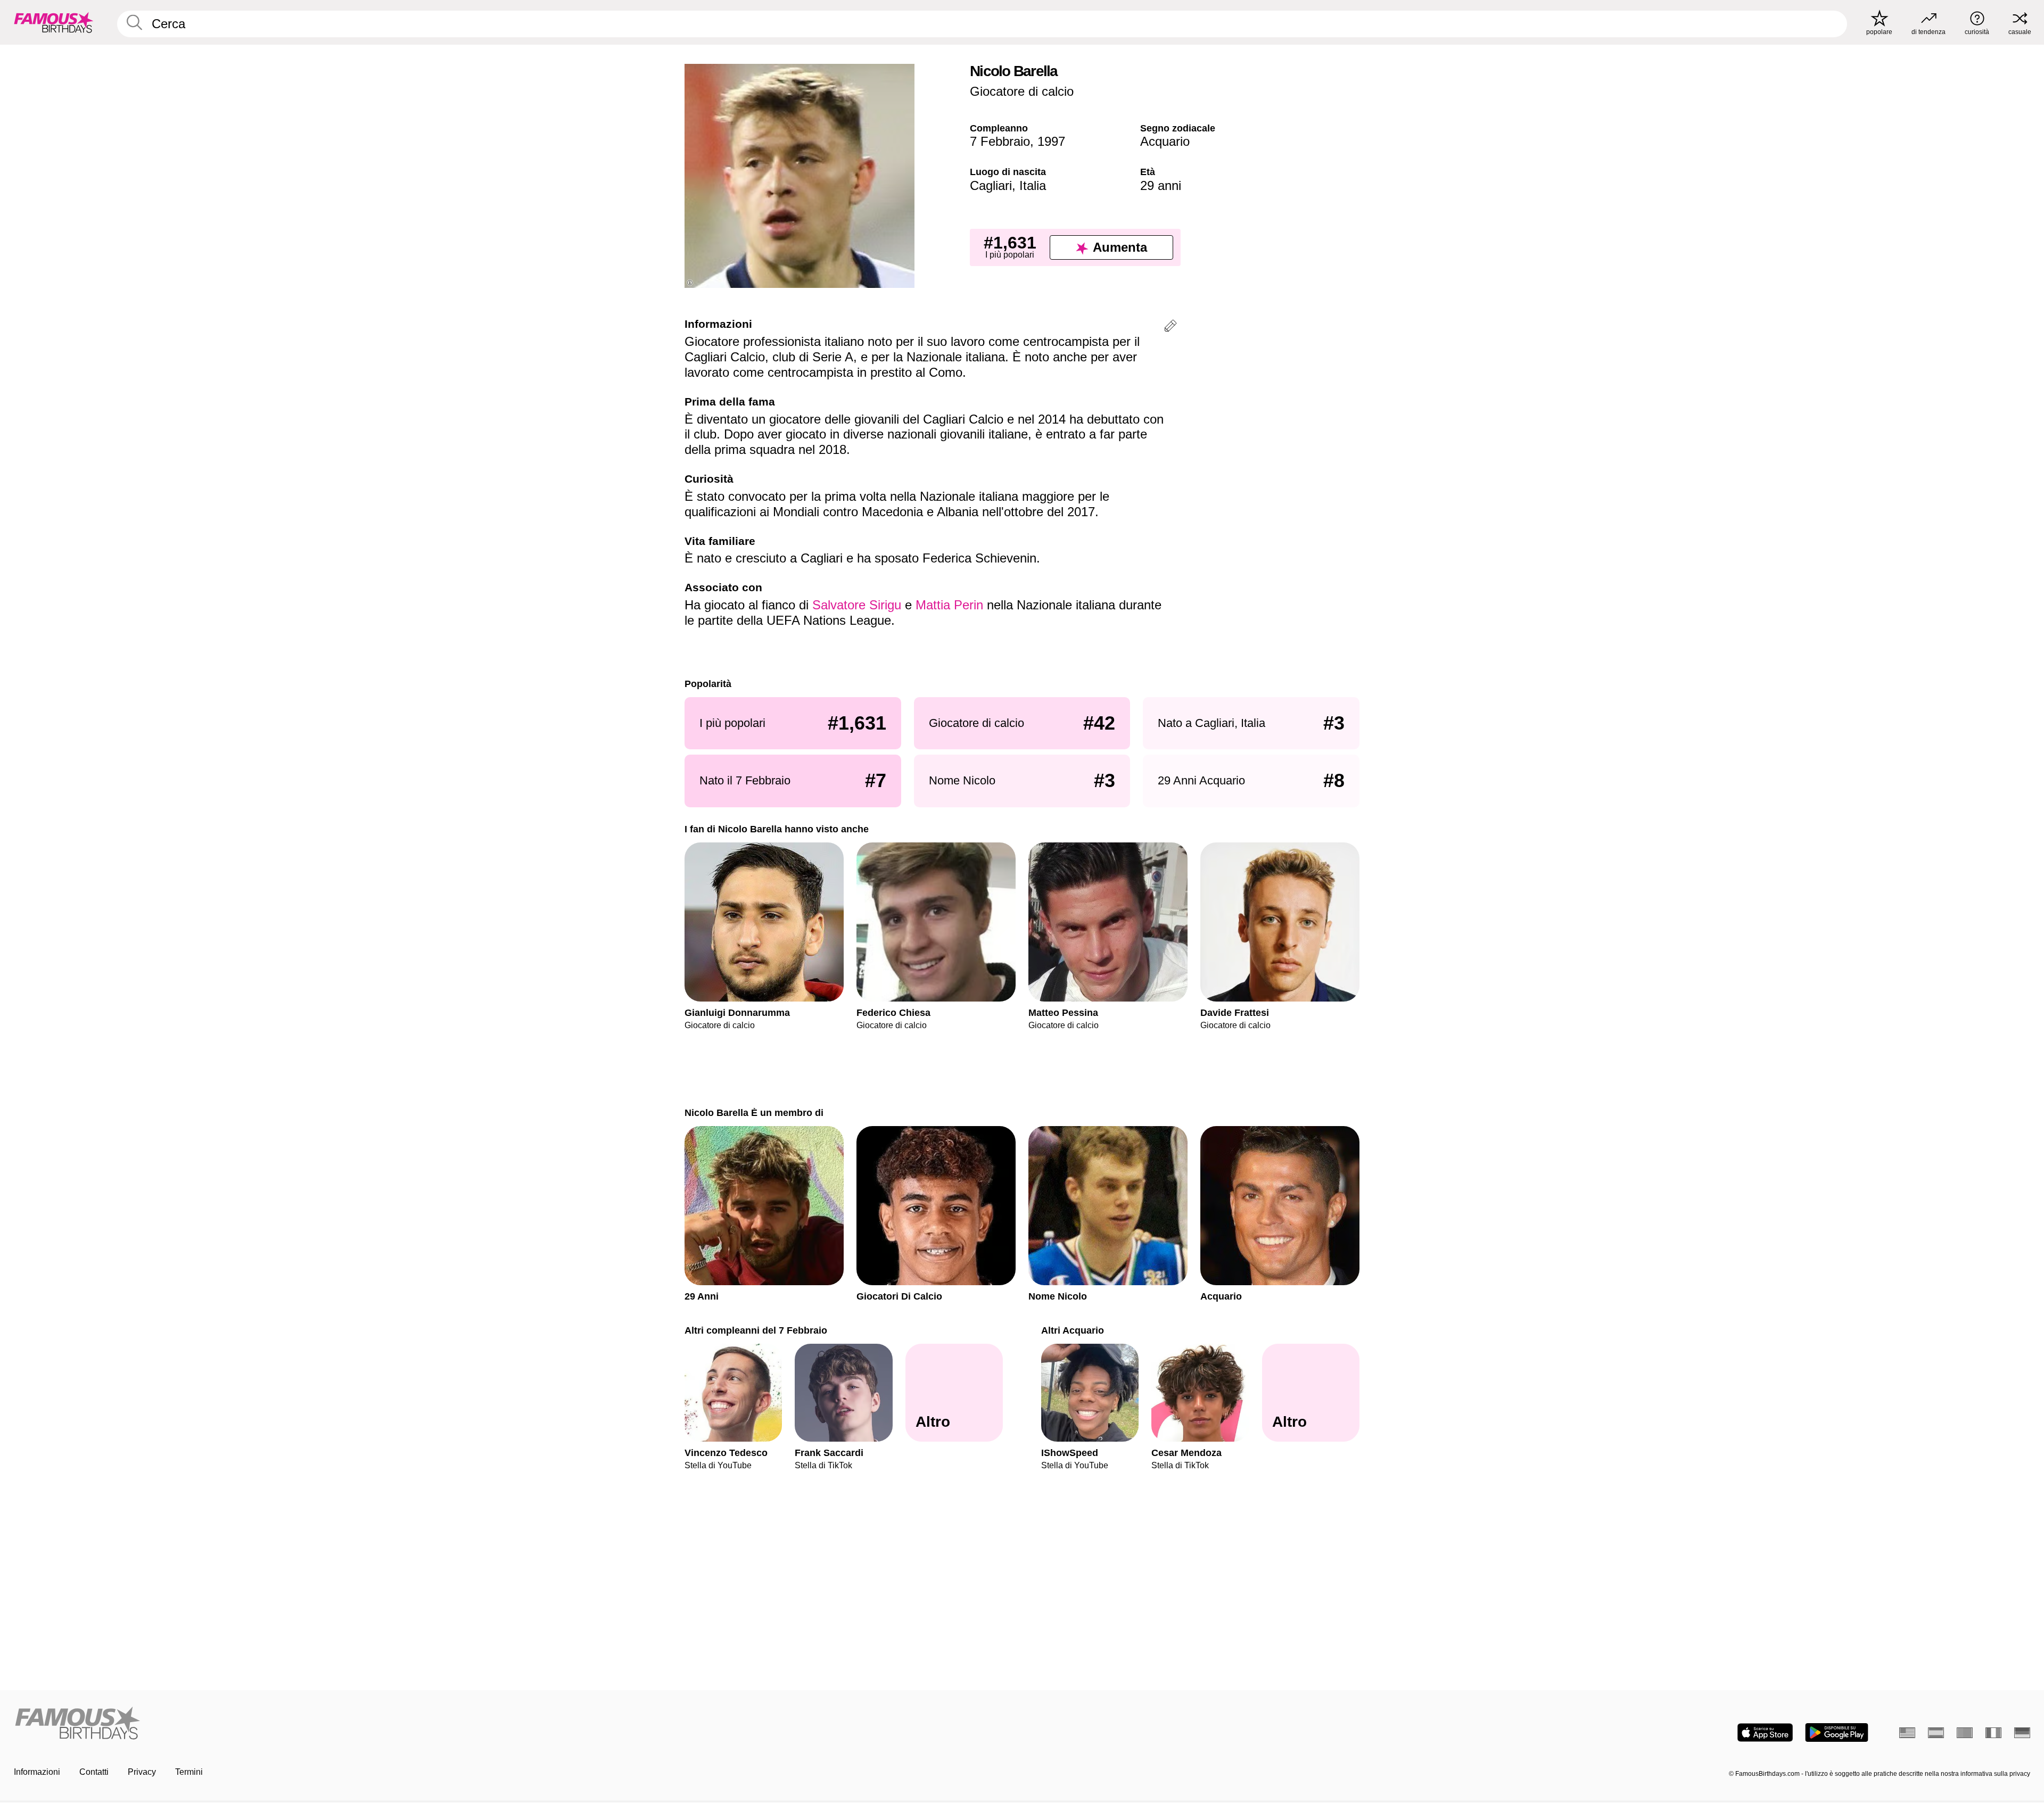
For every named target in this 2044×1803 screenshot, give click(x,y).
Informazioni (37, 1772)
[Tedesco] (2022, 1733)
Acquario (1165, 141)
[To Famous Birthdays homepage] (54, 22)
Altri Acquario (1073, 1330)
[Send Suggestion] (1171, 328)
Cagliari (991, 185)
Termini (189, 1772)
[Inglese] (1907, 1733)
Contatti (94, 1772)
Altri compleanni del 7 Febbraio (756, 1330)
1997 (1051, 141)
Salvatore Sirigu (857, 605)
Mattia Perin (949, 605)
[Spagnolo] (1936, 1733)
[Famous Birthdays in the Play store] (1837, 1732)
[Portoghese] (1965, 1733)
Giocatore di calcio (1022, 91)
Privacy (142, 1772)
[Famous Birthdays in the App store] (1765, 1732)
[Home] (515, 1724)
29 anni (1161, 185)
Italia (1033, 185)
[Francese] (1993, 1733)
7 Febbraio (1000, 141)
